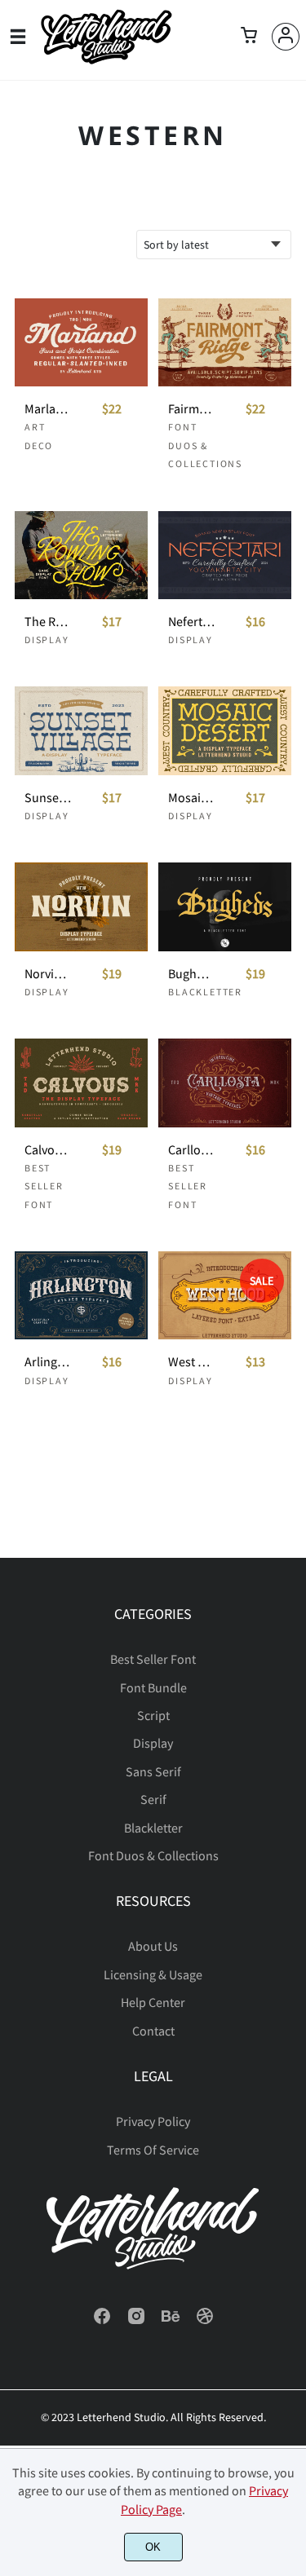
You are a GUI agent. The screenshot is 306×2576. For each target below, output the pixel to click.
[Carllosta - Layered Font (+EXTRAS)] (225, 1083)
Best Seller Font (44, 1186)
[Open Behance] (171, 2321)
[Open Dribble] (205, 2321)
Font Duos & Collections (205, 445)
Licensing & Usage (153, 1974)
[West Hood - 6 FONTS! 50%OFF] (225, 1295)
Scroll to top (291, 1663)
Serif (153, 1799)
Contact (153, 2031)
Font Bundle (153, 1687)
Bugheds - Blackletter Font (192, 974)
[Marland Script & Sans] (81, 342)
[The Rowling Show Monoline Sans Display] (81, 555)
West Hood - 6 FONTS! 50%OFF (192, 1362)
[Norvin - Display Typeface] (81, 906)
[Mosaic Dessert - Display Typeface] (225, 730)
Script (153, 1715)
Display (47, 640)
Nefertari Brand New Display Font (192, 622)
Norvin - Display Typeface (48, 974)
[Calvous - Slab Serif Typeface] (81, 1083)
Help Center (153, 2002)
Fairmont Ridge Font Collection (192, 409)
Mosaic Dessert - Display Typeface (192, 798)
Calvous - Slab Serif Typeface (48, 1150)
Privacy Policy (153, 2121)
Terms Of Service (153, 2150)
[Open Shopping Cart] (249, 37)
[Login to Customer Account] (286, 37)
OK (153, 2547)
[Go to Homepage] (106, 60)
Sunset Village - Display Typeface (48, 798)
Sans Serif (153, 1771)
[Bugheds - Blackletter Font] (225, 906)
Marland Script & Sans (48, 409)
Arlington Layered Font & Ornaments (48, 1362)
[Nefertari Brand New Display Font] (225, 555)
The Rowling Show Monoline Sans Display (48, 622)
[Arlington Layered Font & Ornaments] (81, 1295)
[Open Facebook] (102, 2321)
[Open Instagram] (136, 2321)
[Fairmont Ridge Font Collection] (225, 342)
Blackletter (205, 992)
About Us (153, 1946)
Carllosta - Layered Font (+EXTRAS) (192, 1150)
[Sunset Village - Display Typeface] (81, 730)
